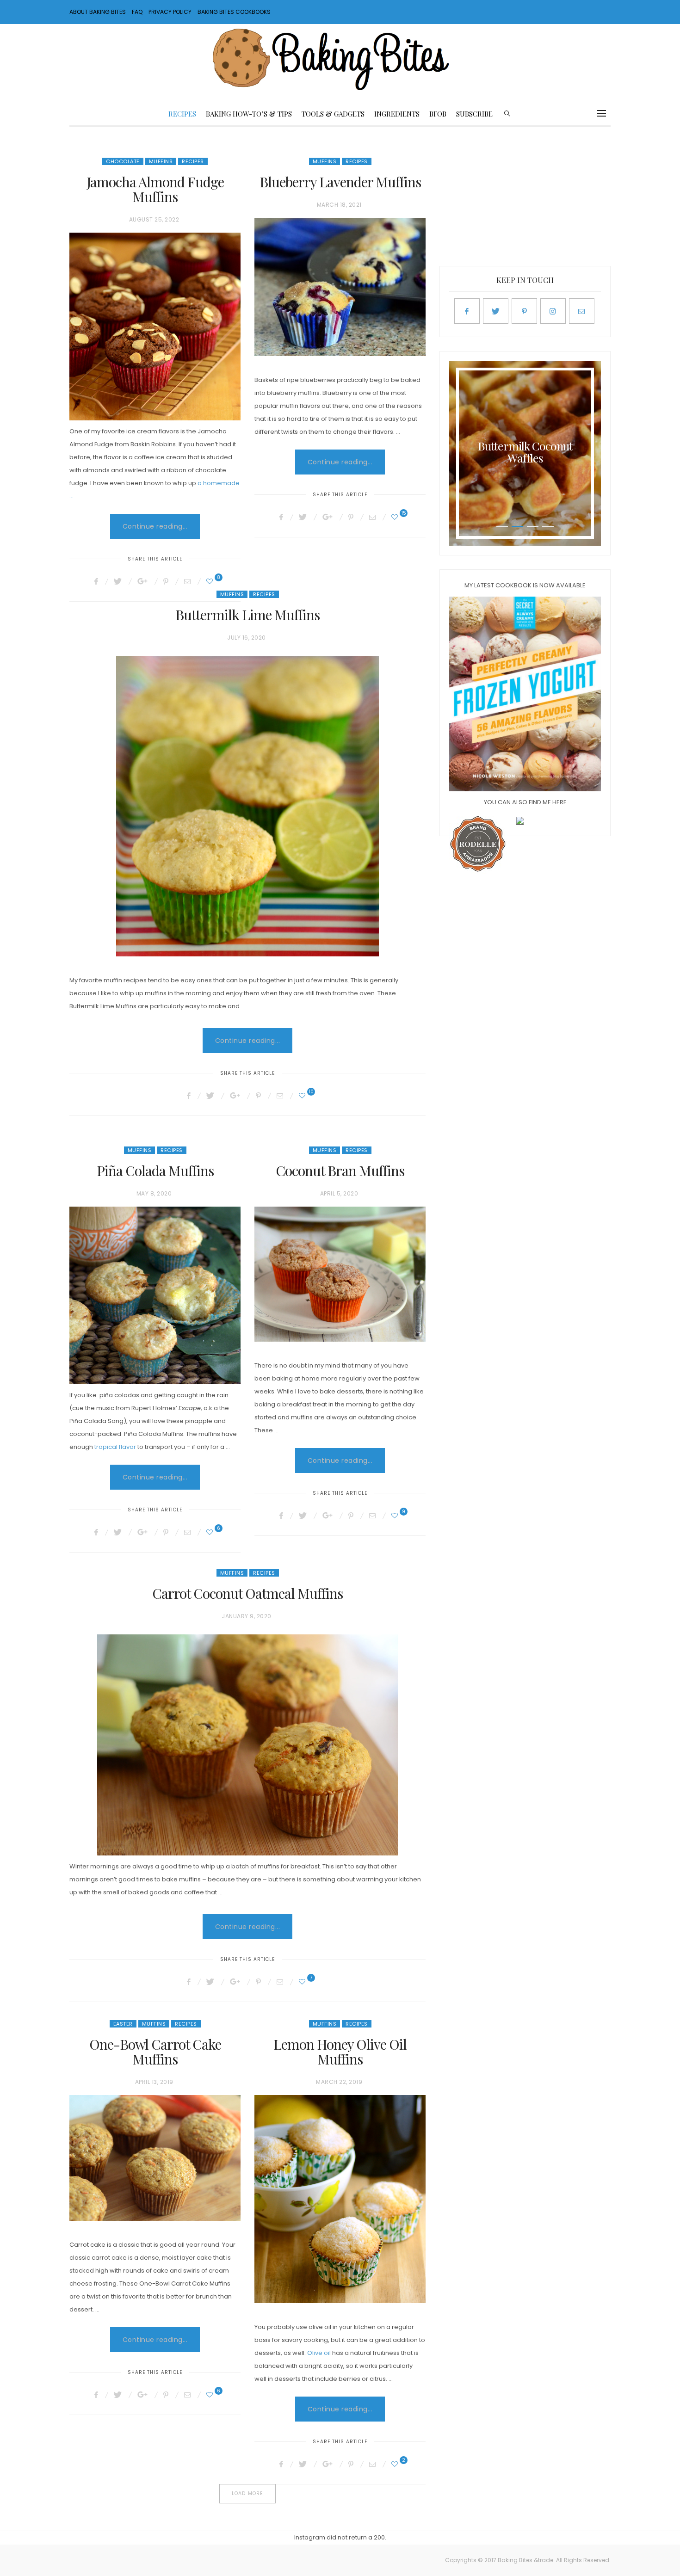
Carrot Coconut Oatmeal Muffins (247, 1593)
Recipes (182, 114)
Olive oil (319, 2353)
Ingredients (397, 114)
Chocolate (123, 161)
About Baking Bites (98, 12)
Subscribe (474, 114)
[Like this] (211, 581)
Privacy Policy (170, 12)
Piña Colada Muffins (155, 1171)
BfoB (438, 114)
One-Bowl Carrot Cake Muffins (155, 2052)
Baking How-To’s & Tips (249, 114)
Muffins (161, 161)
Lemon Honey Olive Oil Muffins (340, 2052)
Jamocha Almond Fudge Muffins (155, 189)
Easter (123, 2024)
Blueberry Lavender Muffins (340, 182)
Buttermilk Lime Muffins (247, 615)
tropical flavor (115, 1447)
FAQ (137, 12)
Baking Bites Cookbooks (234, 12)
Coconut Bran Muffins (340, 1171)
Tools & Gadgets (333, 114)
